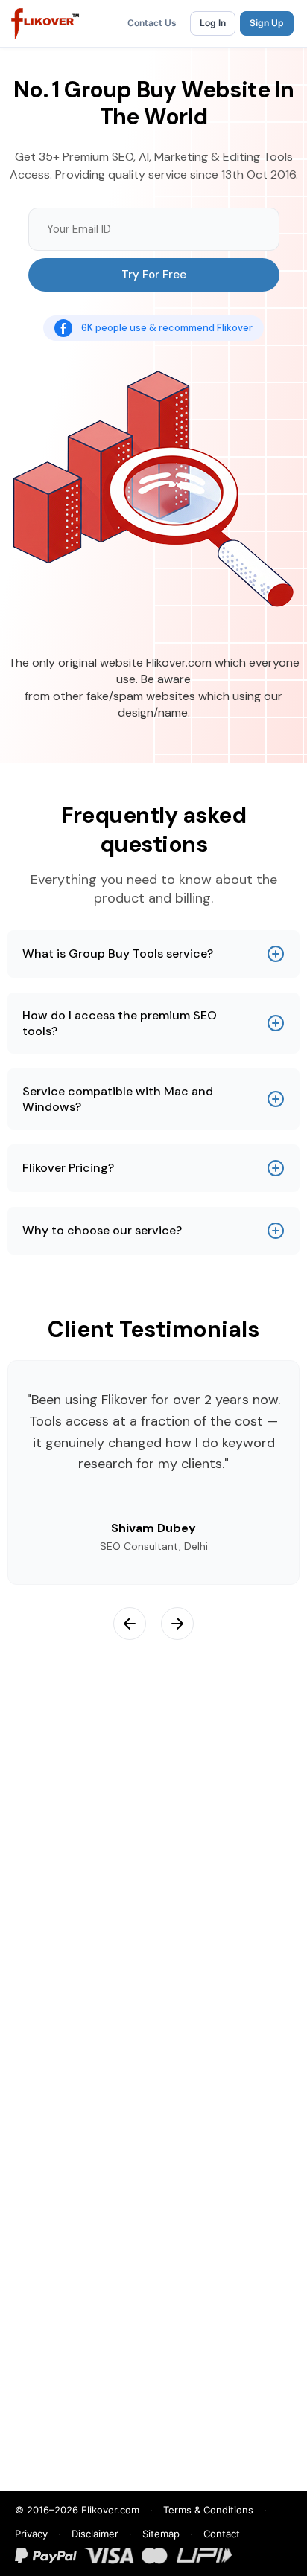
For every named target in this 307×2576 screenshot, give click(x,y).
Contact (222, 2534)
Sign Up (267, 23)
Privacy (31, 2534)
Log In (213, 23)
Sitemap (161, 2534)
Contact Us (152, 23)
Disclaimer (95, 2534)
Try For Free (154, 275)
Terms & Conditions (208, 2510)
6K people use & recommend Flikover (167, 328)
